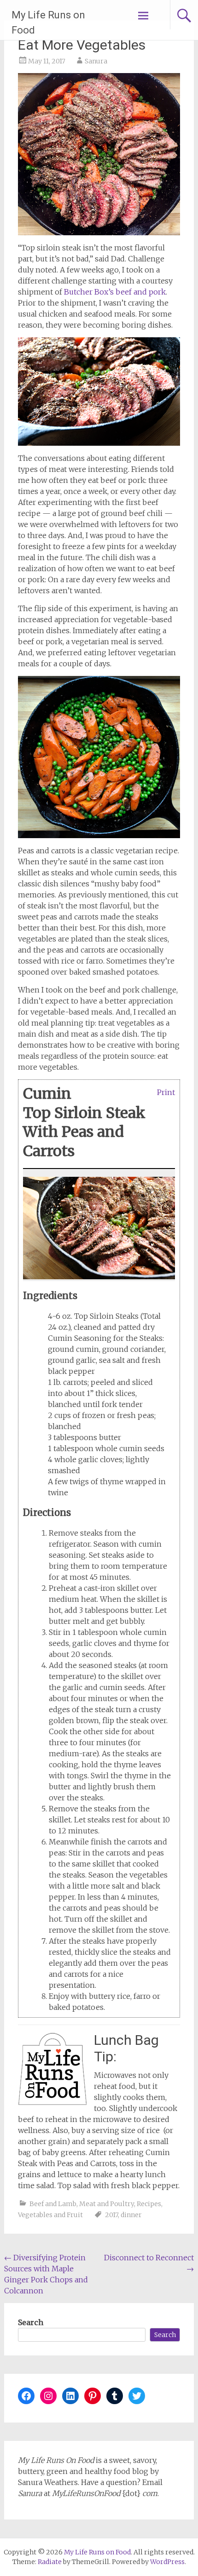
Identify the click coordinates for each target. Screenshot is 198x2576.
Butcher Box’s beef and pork (115, 292)
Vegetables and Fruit (50, 2215)
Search (31, 2322)
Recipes (149, 2204)
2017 (111, 2215)
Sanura (96, 61)
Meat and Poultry (107, 2204)
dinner (131, 2215)
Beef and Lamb (53, 2204)
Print (166, 1092)
